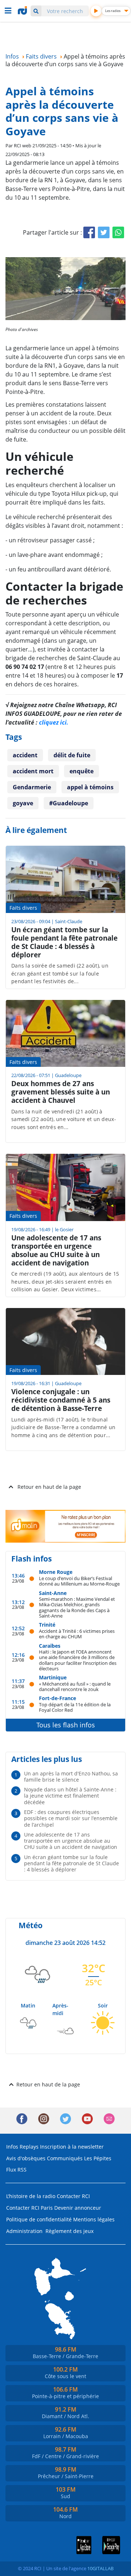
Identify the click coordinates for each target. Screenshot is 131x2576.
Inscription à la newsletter (72, 2147)
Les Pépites (98, 2158)
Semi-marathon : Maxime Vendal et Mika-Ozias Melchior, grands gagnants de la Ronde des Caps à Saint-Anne (77, 1607)
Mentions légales (94, 2219)
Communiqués (65, 2158)
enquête (82, 771)
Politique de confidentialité (39, 2219)
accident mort (33, 771)
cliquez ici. (54, 722)
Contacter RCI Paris (29, 2208)
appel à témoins (90, 787)
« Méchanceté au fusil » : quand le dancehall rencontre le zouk (75, 1686)
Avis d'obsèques (26, 2158)
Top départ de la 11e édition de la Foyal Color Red (75, 1707)
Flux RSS (16, 2170)
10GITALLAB (100, 2568)
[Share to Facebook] (89, 232)
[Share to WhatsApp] (118, 232)
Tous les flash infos (66, 1725)
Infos (12, 2147)
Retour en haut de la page (49, 1487)
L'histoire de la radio (31, 2196)
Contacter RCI (73, 2196)
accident (25, 755)
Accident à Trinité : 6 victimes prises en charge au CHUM (77, 1634)
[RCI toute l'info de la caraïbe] (23, 11)
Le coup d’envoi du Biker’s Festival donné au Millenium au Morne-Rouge (79, 1581)
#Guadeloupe (69, 803)
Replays (29, 2147)
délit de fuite (72, 755)
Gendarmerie (32, 787)
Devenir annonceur (78, 2208)
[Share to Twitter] (104, 232)
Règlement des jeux (70, 2231)
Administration (24, 2231)
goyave (23, 803)
